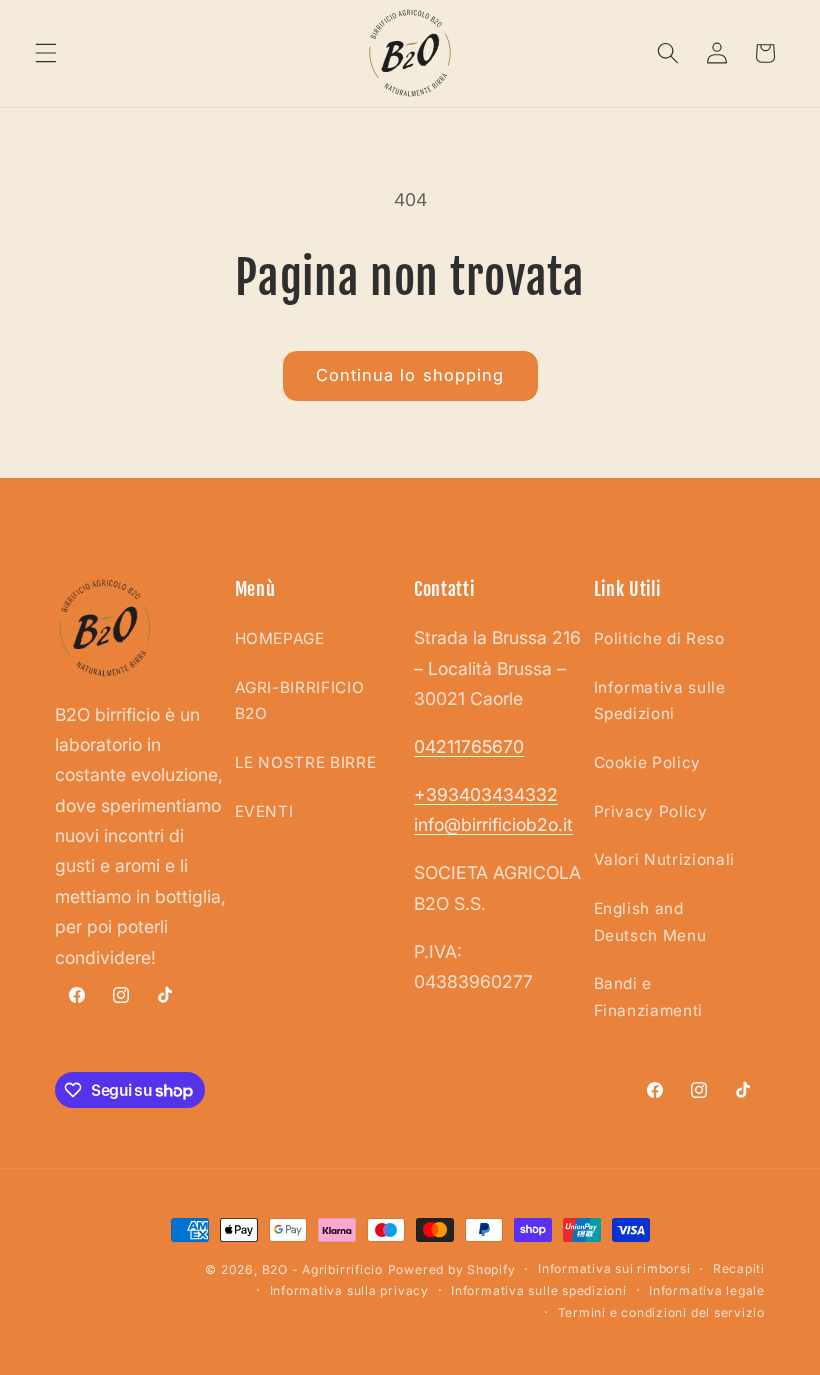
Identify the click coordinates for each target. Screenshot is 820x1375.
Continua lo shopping (410, 375)
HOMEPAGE (280, 638)
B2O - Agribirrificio (322, 1269)
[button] (46, 53)
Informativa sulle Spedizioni (660, 701)
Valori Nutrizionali (665, 859)
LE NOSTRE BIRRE (306, 762)
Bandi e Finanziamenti (649, 997)
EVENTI (264, 811)
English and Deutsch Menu (650, 922)
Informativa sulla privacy (349, 1290)
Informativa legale (707, 1290)
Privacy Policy (651, 811)
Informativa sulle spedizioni (539, 1290)
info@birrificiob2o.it (493, 824)
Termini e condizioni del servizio (661, 1312)
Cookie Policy (648, 762)
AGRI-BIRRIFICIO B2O (300, 701)
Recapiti (739, 1268)
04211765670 (469, 746)
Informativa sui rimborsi (614, 1268)
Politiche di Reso (659, 638)
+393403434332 (486, 794)
